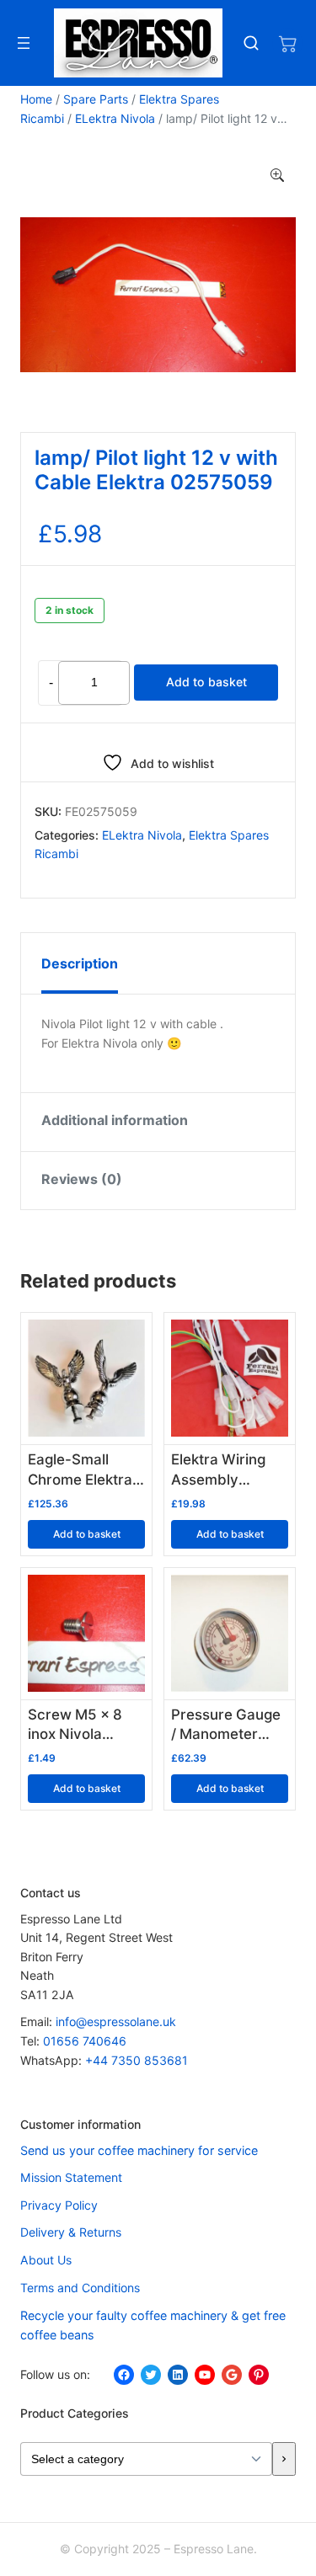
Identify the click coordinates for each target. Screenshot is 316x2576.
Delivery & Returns (71, 2232)
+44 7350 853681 (137, 2060)
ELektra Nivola (115, 118)
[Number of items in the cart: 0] (287, 43)
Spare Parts (96, 99)
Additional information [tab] (115, 1120)
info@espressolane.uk (116, 2021)
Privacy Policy (59, 2205)
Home (36, 99)
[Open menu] (24, 43)
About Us (46, 2260)
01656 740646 (85, 2041)
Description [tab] (80, 963)
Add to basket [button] (87, 1534)
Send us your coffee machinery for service (139, 2150)
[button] (277, 176)
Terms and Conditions (80, 2288)
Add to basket (206, 682)
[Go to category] (284, 2459)
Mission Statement (71, 2177)
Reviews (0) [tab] (82, 1179)
